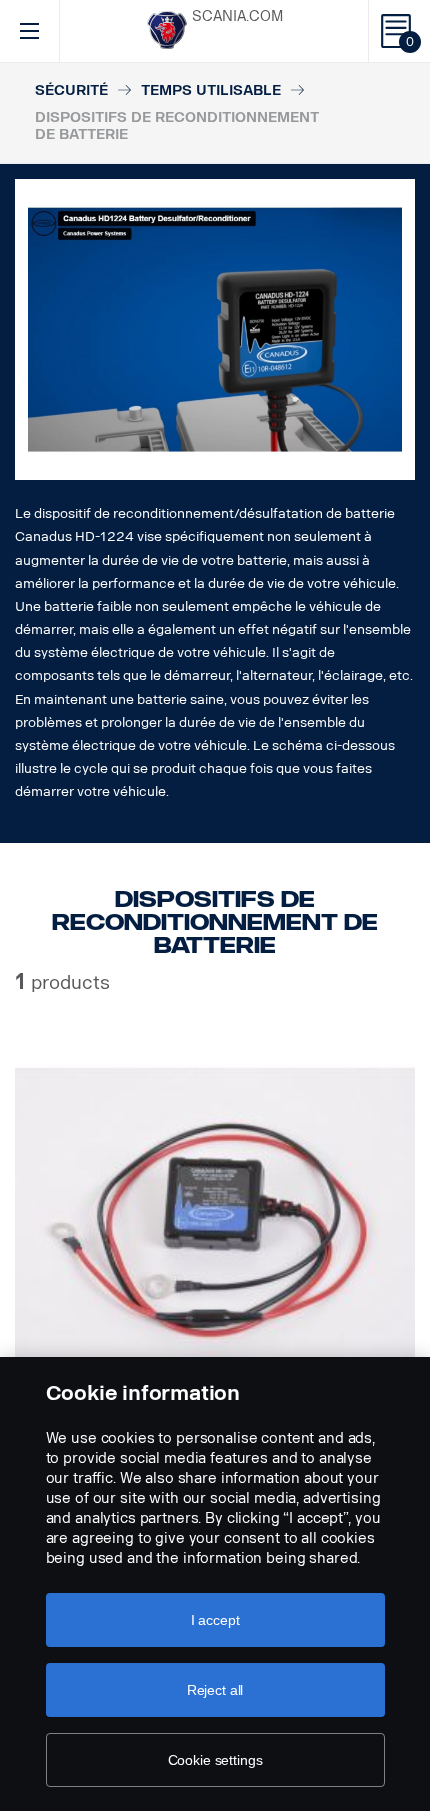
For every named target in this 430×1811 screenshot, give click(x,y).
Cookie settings (215, 1760)
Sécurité (71, 90)
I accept (215, 1620)
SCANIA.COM (237, 16)
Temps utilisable (211, 90)
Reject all (215, 1690)
